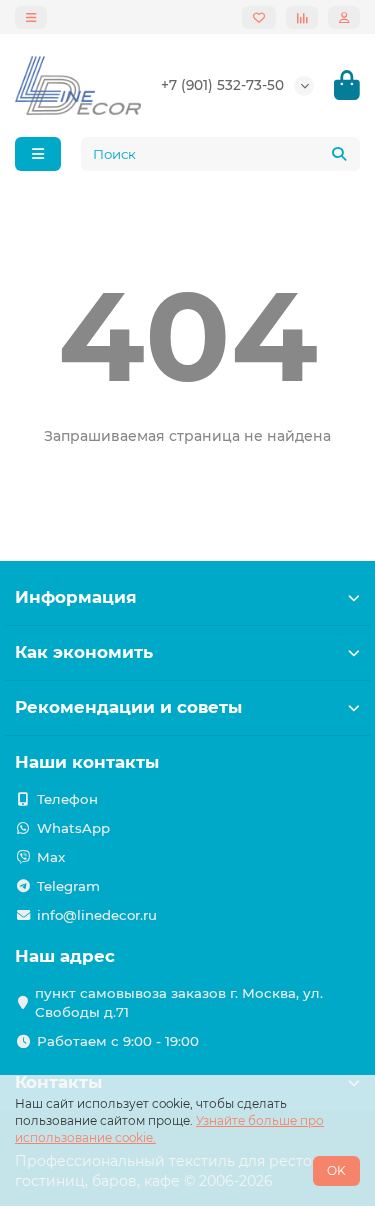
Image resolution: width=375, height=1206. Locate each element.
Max (51, 857)
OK (336, 1170)
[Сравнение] (302, 17)
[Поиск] (339, 154)
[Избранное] (259, 17)
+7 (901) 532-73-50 (222, 85)
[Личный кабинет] (344, 17)
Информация (76, 597)
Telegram (68, 886)
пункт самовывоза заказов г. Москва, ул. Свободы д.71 (179, 1002)
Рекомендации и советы (128, 707)
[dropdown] (31, 17)
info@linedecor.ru (97, 915)
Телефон (67, 799)
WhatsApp (73, 828)
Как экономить (84, 652)
